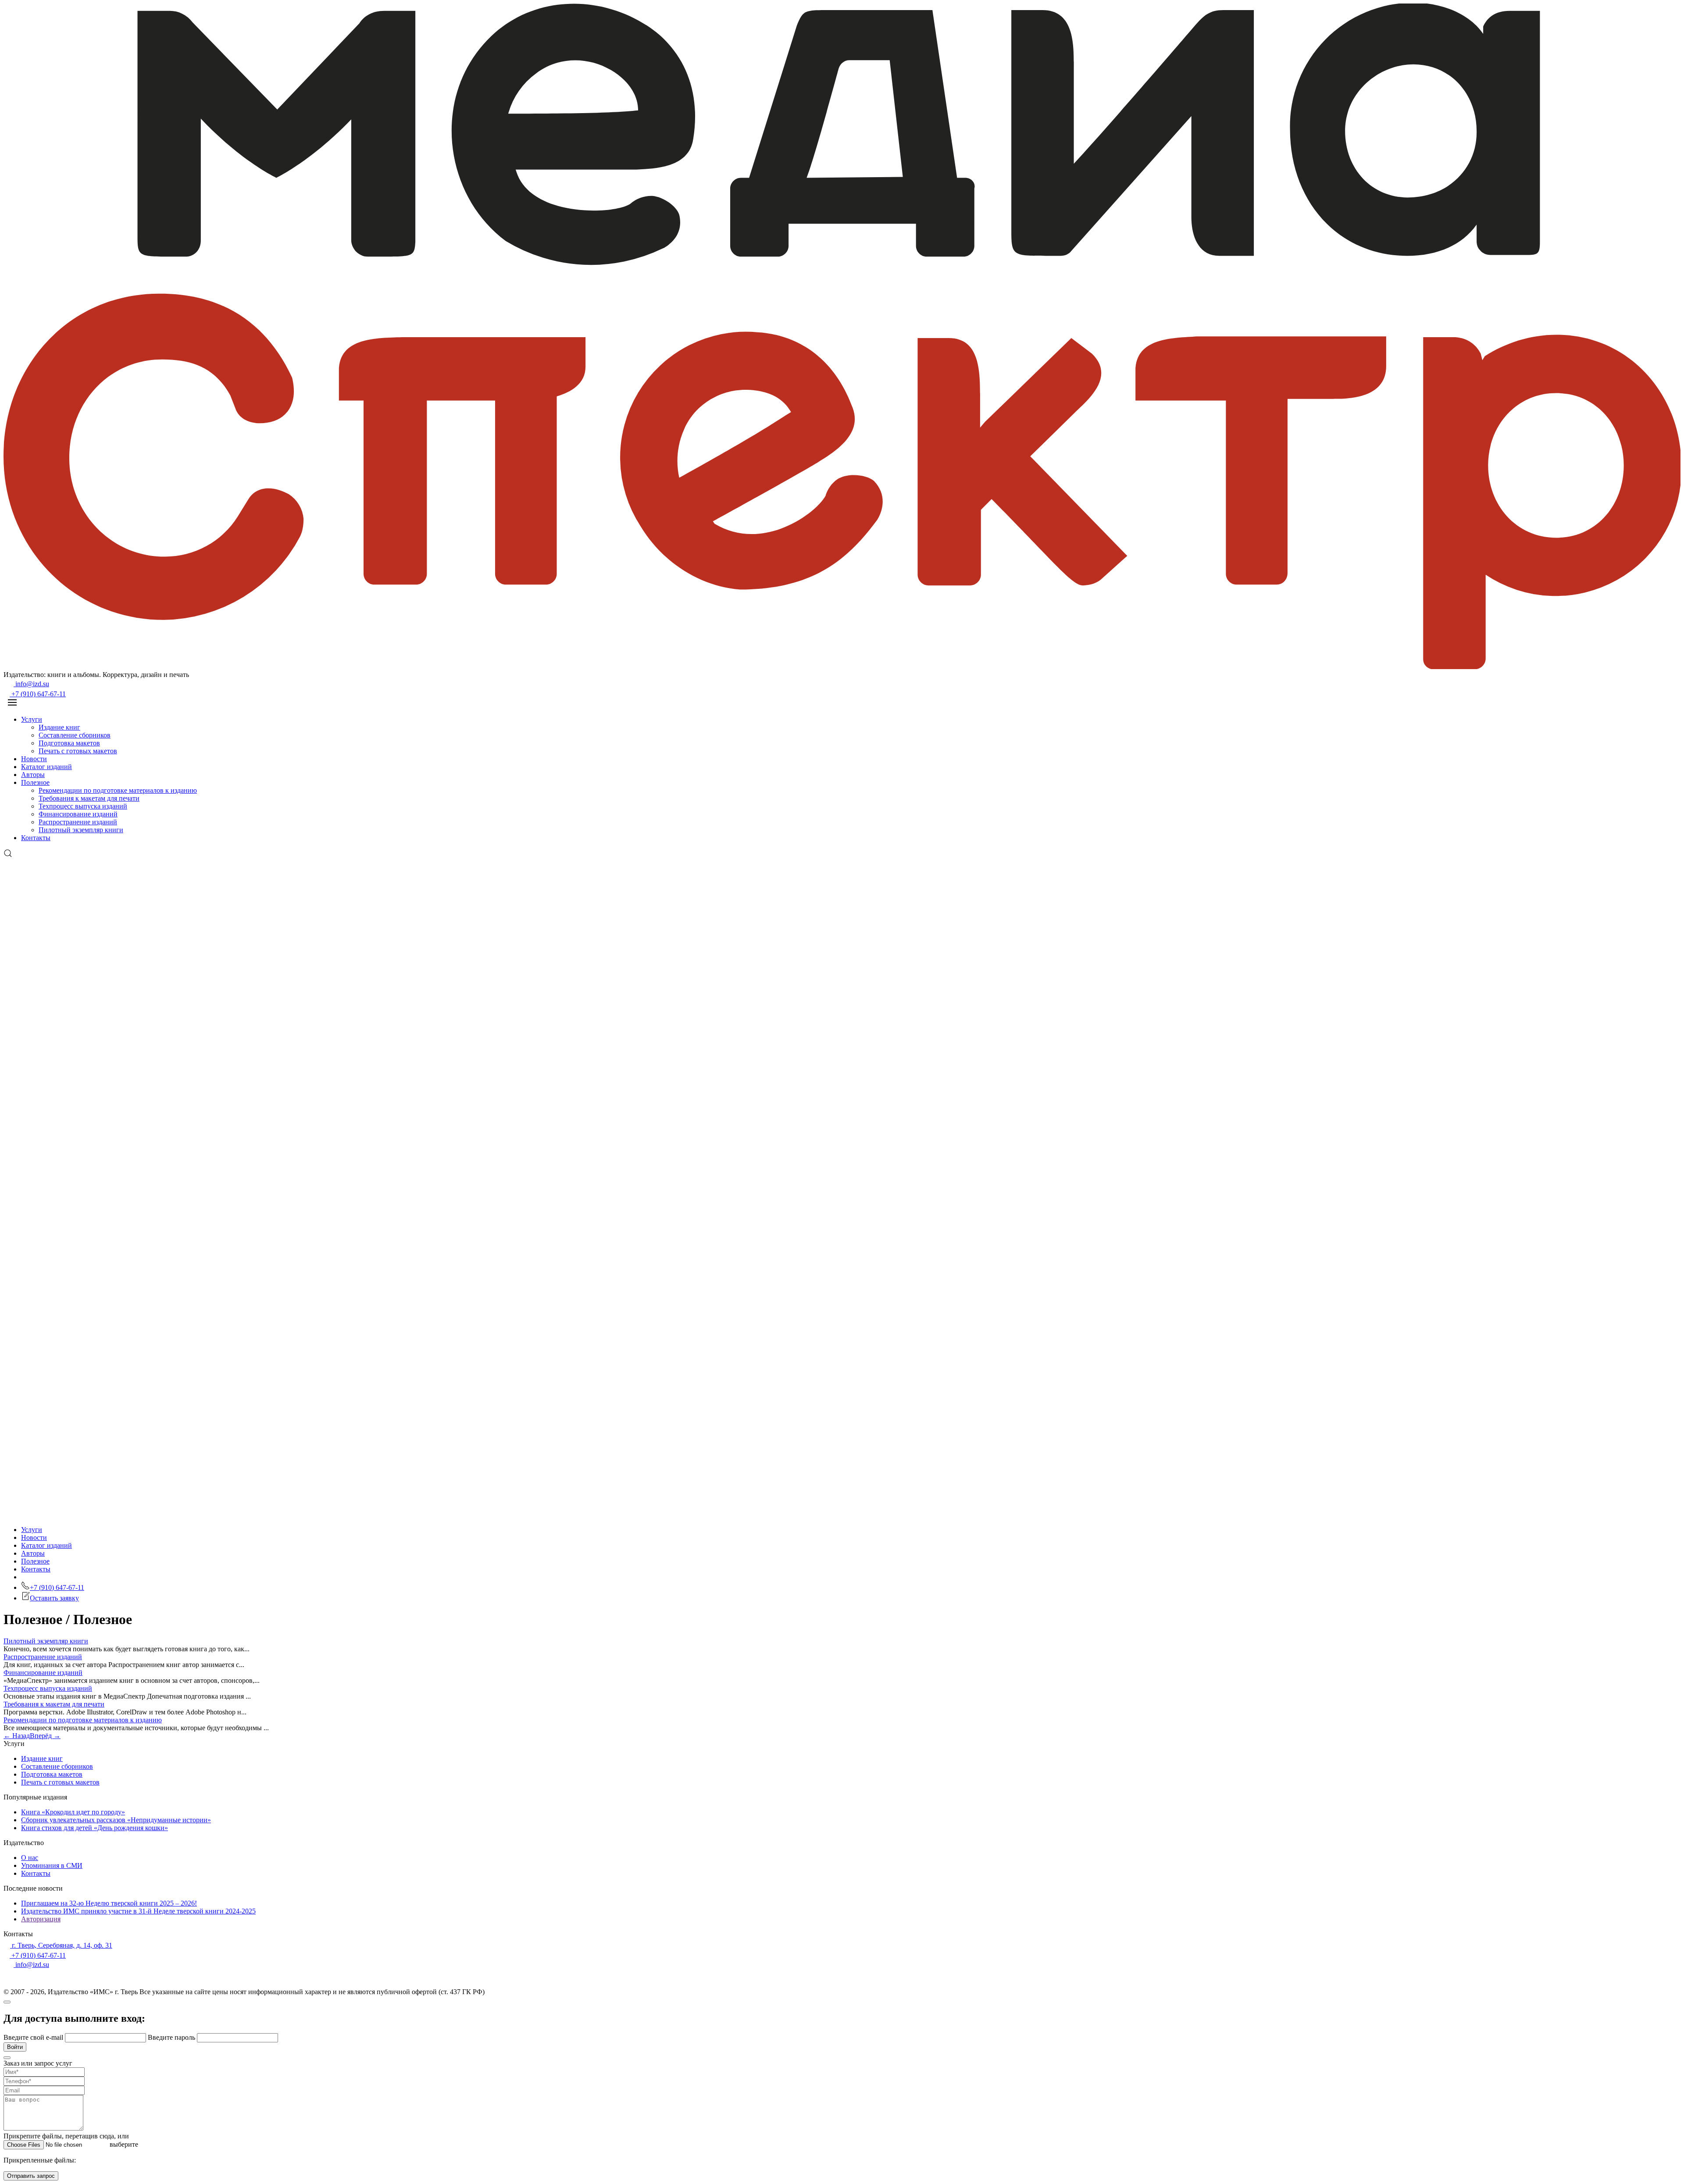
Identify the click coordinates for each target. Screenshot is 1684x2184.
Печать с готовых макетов (78, 751)
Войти (15, 2047)
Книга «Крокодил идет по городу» (73, 1812)
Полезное (35, 782)
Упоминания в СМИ (52, 1865)
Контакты (36, 838)
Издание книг (59, 727)
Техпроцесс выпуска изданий (83, 806)
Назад (17, 1736)
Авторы (33, 775)
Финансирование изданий (78, 814)
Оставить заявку (54, 1598)
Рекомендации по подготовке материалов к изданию (118, 790)
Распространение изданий (78, 822)
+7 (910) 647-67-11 (38, 694)
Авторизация (41, 1919)
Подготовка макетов (69, 743)
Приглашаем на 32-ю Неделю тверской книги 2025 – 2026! (109, 1903)
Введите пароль (172, 2037)
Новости (34, 759)
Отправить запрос (31, 2176)
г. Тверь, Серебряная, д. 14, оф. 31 (61, 1945)
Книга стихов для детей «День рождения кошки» (95, 1828)
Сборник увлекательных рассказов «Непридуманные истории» (116, 1820)
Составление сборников (75, 735)
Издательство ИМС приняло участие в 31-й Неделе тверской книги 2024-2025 (138, 1911)
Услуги (32, 719)
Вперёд (45, 1736)
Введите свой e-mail (34, 2037)
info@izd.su (31, 684)
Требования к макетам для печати (89, 798)
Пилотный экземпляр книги (81, 830)
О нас (30, 1858)
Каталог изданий (46, 767)
